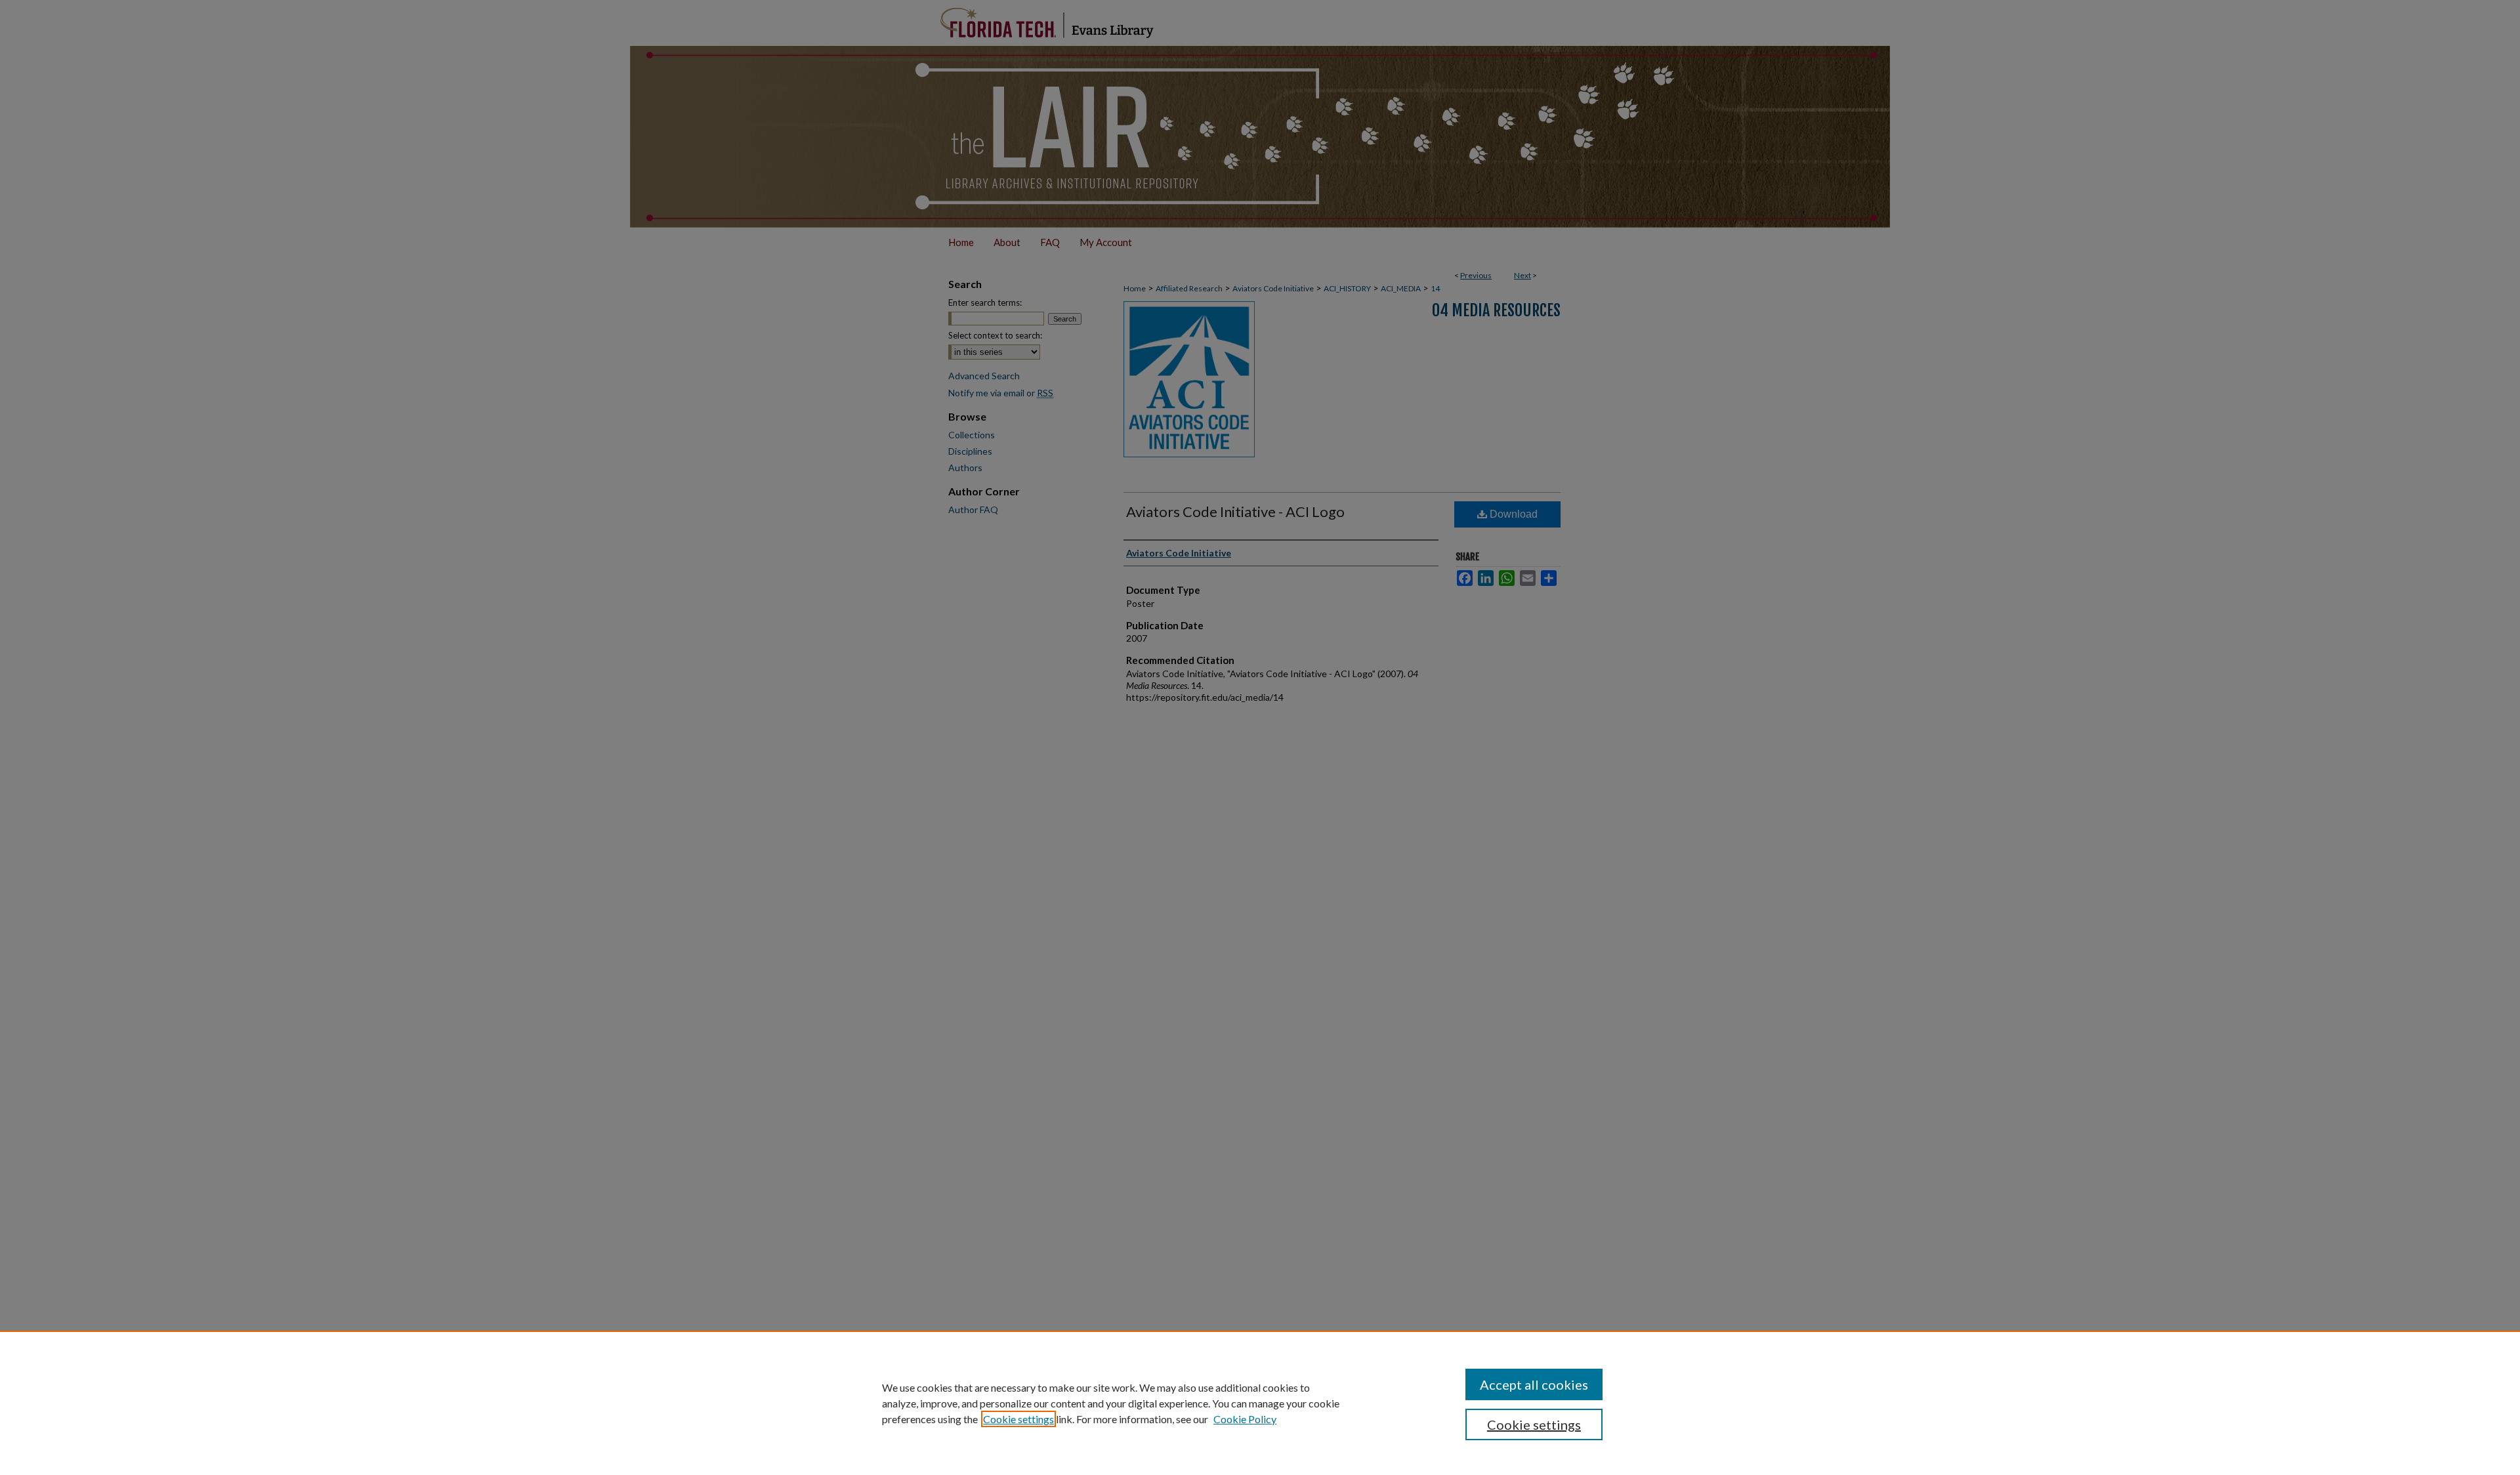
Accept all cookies (1534, 1384)
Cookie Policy (1245, 1419)
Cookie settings (1018, 1419)
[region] (1260, 1403)
